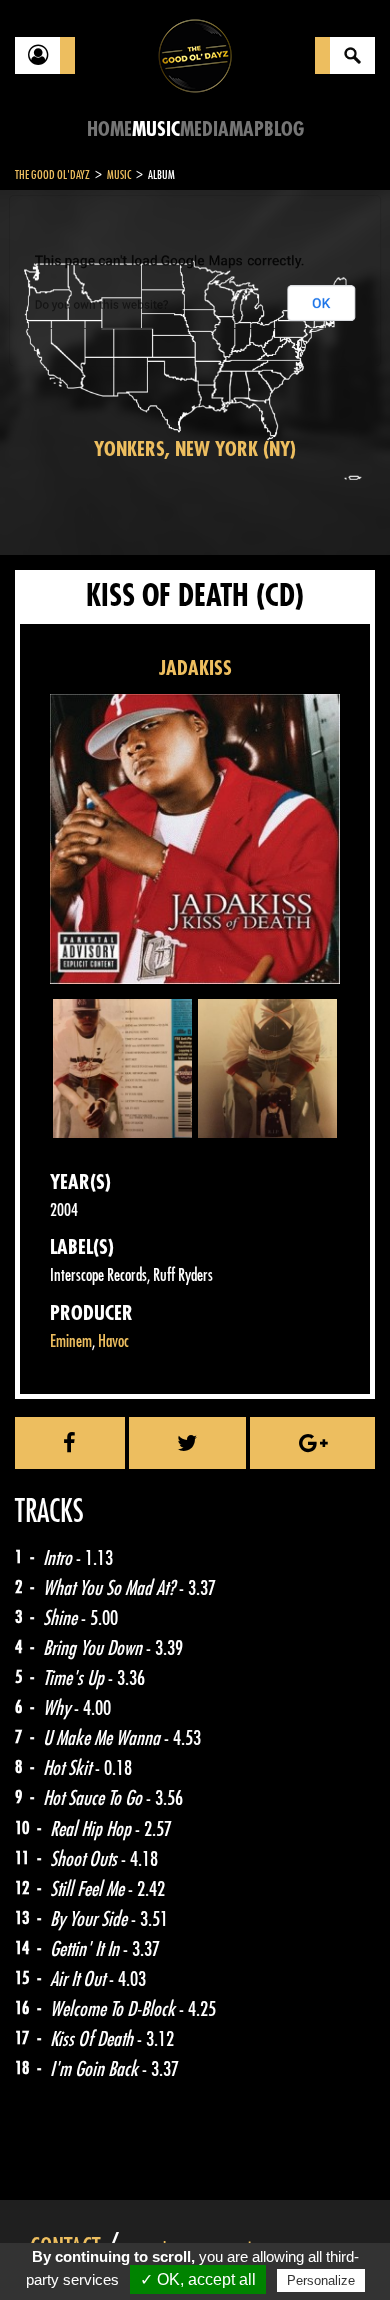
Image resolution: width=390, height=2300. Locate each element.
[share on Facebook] (70, 1443)
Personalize (321, 2280)
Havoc (113, 1341)
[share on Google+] (312, 1443)
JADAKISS (195, 668)
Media (204, 129)
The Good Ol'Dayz (52, 175)
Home (109, 129)
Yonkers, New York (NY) (195, 449)
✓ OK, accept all (198, 2279)
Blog (284, 129)
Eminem (71, 1341)
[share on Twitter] (188, 1443)
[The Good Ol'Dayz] (195, 54)
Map (246, 129)
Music (156, 129)
